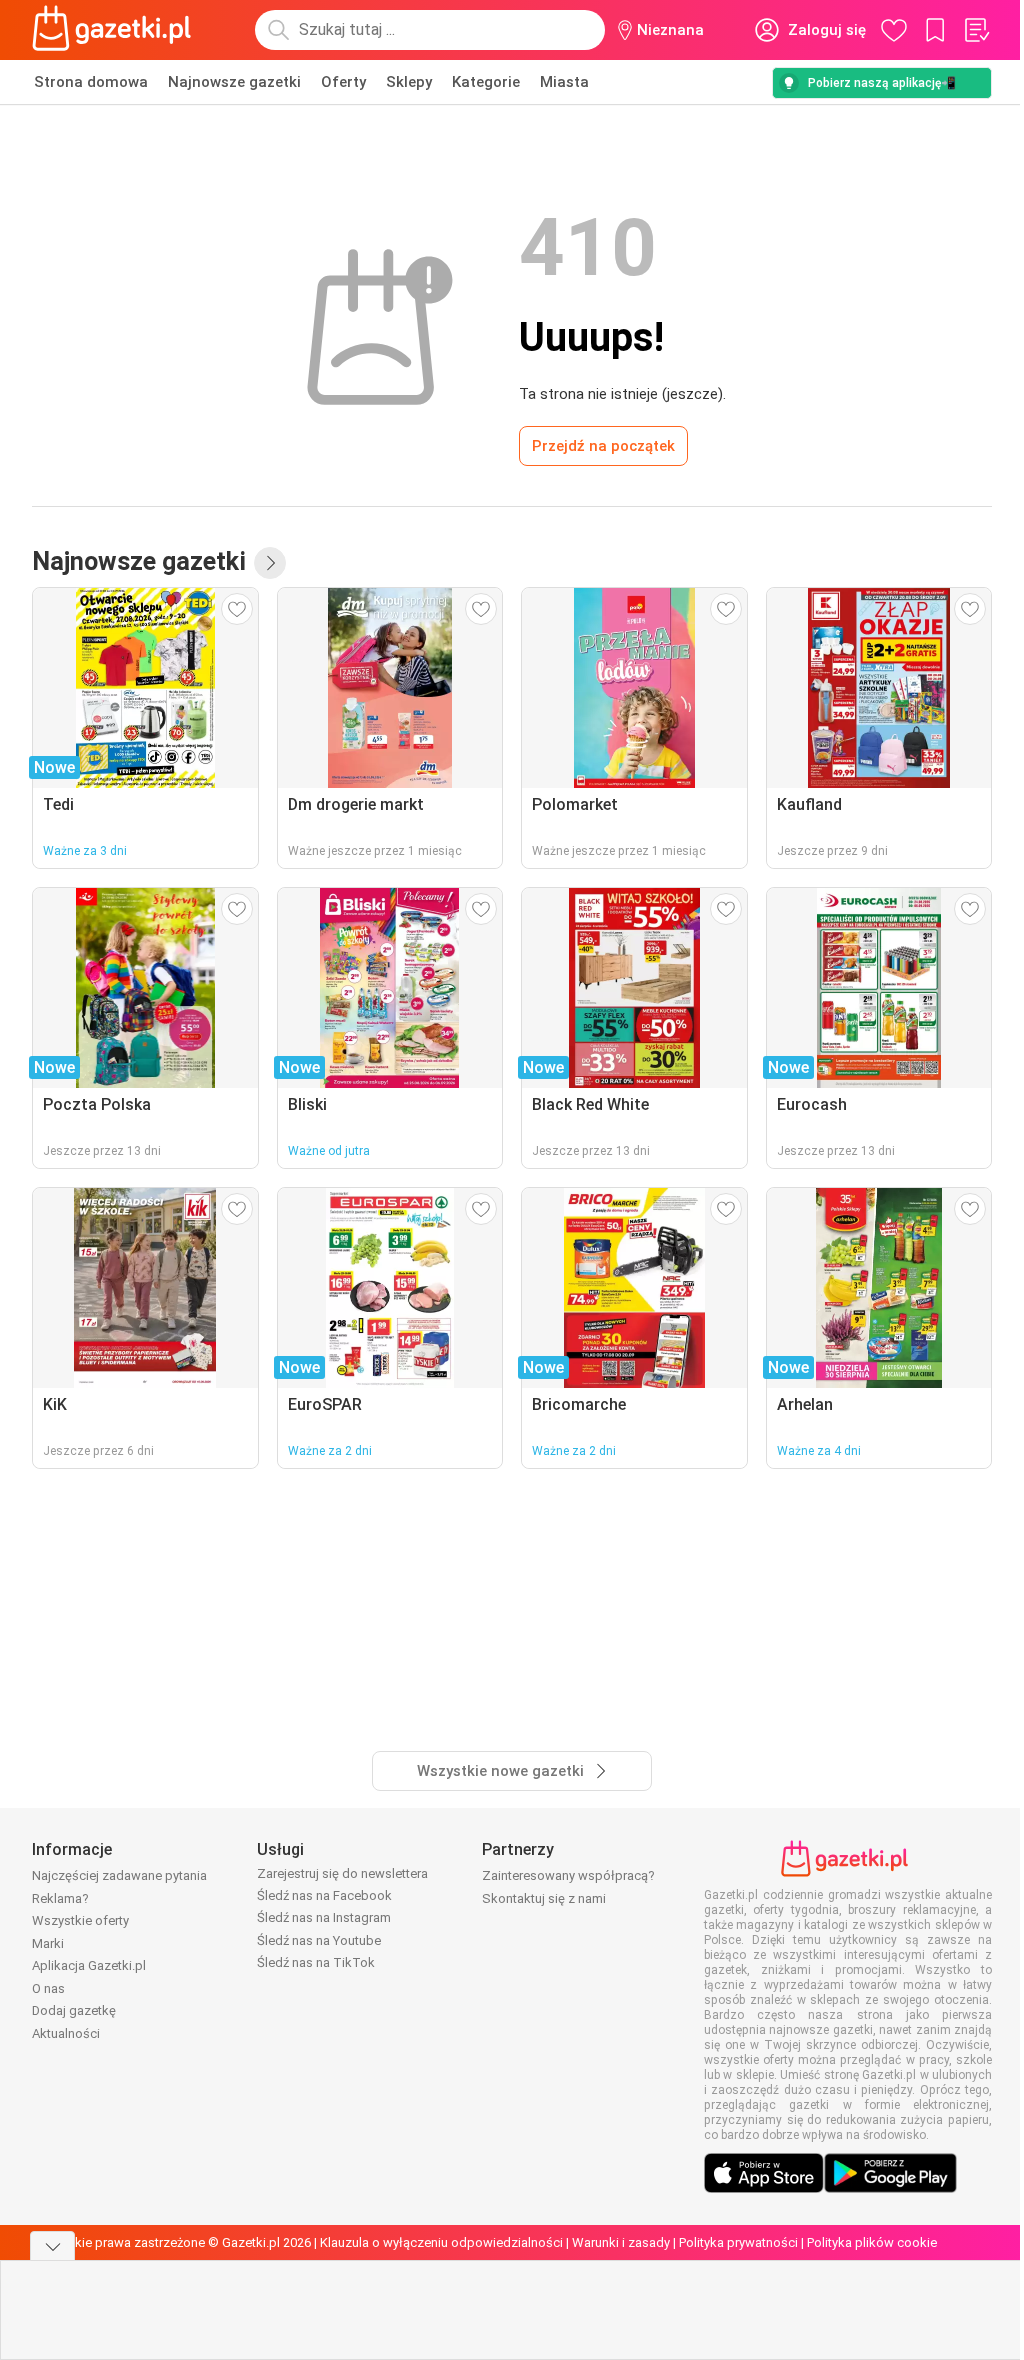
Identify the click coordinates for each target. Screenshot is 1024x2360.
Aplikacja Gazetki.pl (89, 1965)
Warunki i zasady (621, 2242)
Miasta (564, 82)
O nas (48, 1988)
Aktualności (66, 2033)
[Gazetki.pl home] (116, 30)
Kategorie (486, 82)
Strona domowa (91, 82)
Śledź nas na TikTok (316, 1962)
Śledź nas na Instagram (324, 1917)
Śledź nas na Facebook (324, 1895)
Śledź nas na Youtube (319, 1940)
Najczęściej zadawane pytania (119, 1875)
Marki (48, 1943)
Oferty (343, 82)
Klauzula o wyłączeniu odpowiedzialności (441, 2242)
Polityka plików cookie (872, 2242)
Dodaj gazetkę (74, 2010)
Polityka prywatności (738, 2242)
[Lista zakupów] (976, 30)
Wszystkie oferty (80, 1920)
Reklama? (60, 1898)
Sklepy (409, 82)
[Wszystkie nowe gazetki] (270, 563)
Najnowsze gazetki (234, 82)
